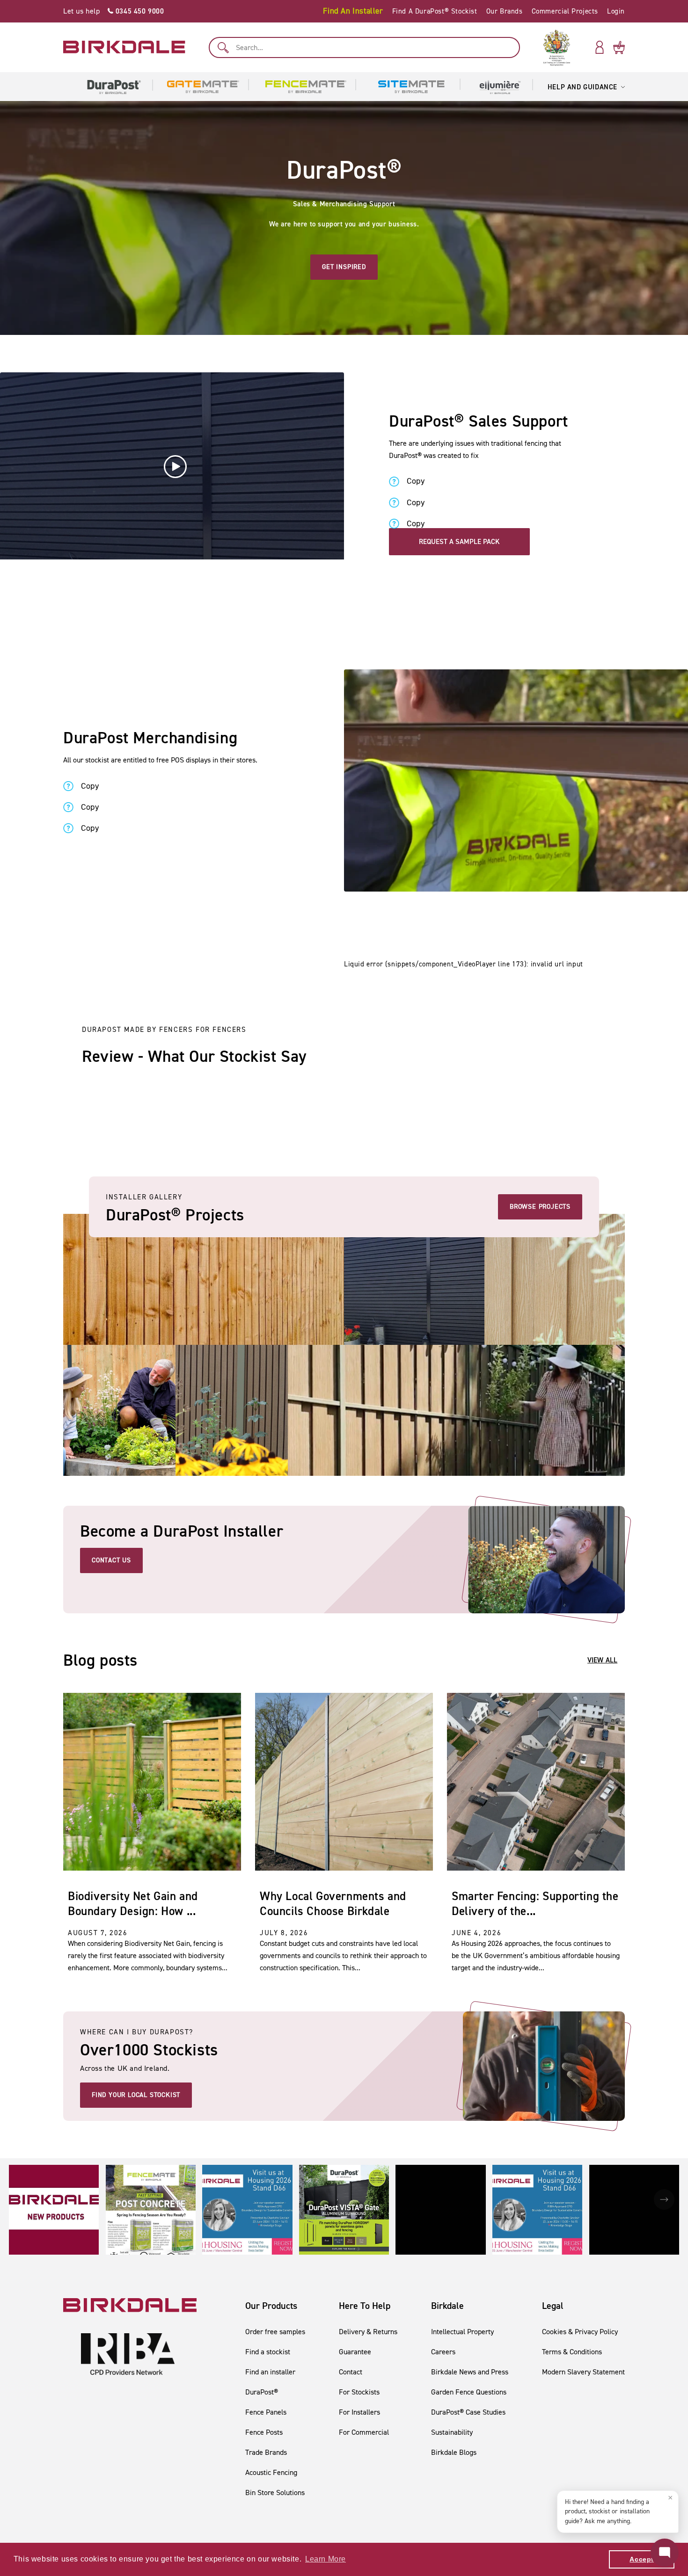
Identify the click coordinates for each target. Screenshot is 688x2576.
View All (602, 1660)
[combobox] (364, 47)
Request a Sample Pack (459, 542)
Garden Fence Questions (469, 2392)
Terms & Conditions (572, 2352)
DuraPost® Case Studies (468, 2412)
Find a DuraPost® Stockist (435, 11)
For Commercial (364, 2432)
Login (616, 11)
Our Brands (505, 11)
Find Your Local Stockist (136, 2095)
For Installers (359, 2412)
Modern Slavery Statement (583, 2372)
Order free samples (275, 2332)
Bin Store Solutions (275, 2493)
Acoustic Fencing (271, 2472)
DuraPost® (262, 2392)
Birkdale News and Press (470, 2372)
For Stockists (359, 2392)
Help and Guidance (582, 87)
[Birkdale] (124, 47)
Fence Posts (264, 2432)
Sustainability (452, 2432)
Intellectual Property (462, 2332)
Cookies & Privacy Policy (580, 2332)
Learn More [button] (326, 2559)
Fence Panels (266, 2412)
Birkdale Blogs (454, 2452)
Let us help (114, 11)
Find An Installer (353, 11)
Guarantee (355, 2352)
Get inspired (344, 267)
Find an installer (270, 2372)
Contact (351, 2372)
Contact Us (111, 1560)
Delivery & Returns (368, 2332)
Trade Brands (266, 2452)
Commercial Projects (565, 11)
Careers (443, 2352)
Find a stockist (268, 2352)
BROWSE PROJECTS (540, 1207)
